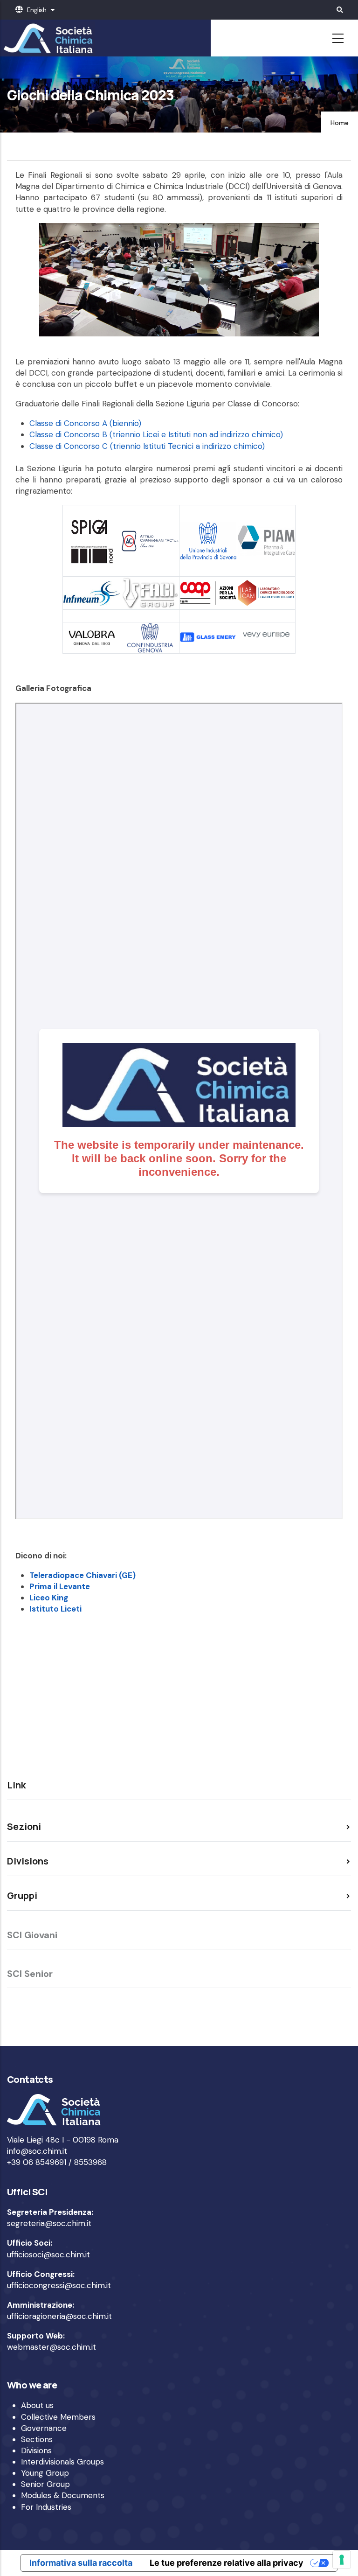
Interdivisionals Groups (62, 2462)
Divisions (36, 2450)
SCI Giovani (32, 1935)
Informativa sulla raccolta (81, 2563)
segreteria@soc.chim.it (49, 2223)
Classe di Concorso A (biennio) (85, 423)
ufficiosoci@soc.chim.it (48, 2255)
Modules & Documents (63, 2495)
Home (340, 123)
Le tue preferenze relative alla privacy (227, 2563)
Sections (37, 2439)
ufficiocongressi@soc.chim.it (59, 2285)
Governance (44, 2428)
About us (37, 2405)
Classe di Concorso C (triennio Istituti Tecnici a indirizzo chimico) (147, 446)
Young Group (45, 2473)
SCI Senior (30, 1974)
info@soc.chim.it (37, 2151)
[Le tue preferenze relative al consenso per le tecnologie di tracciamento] (342, 2560)
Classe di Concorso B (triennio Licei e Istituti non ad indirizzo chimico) (156, 434)
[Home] (47, 38)
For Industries (46, 2507)
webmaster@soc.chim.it (52, 2347)
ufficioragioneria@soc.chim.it (59, 2316)
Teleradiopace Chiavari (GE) (83, 1575)
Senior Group (45, 2484)
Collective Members (58, 2417)
